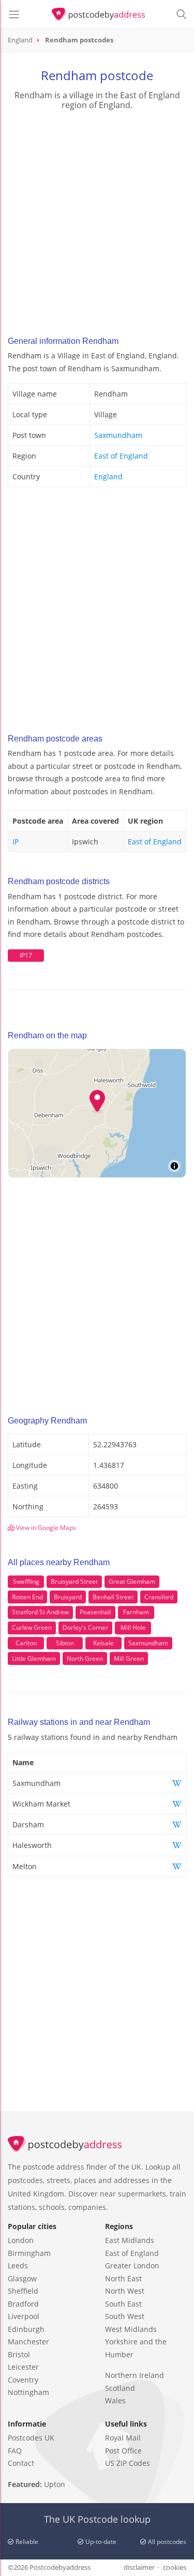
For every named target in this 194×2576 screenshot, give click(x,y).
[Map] (97, 1113)
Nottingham (28, 2392)
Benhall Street (113, 1597)
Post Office (123, 2451)
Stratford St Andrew (40, 1612)
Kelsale (103, 1643)
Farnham (136, 1612)
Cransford (159, 1597)
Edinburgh (26, 2329)
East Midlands (130, 2240)
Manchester (28, 2342)
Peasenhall (95, 1612)
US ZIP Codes (128, 2463)
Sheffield (23, 2291)
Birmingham (29, 2253)
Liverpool (24, 2316)
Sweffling (26, 1581)
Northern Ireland (135, 2375)
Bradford (23, 2304)
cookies (175, 2567)
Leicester (23, 2367)
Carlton (26, 1643)
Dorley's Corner (85, 1627)
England (108, 476)
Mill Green (129, 1658)
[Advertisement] (97, 220)
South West (125, 2316)
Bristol (19, 2354)
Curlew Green (32, 1627)
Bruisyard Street (74, 1581)
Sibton (65, 1643)
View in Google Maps (45, 1528)
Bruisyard (68, 1597)
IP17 (26, 955)
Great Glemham (132, 1581)
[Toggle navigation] (14, 14)
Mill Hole (133, 1627)
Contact (21, 2463)
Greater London (132, 2266)
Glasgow (22, 2278)
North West (125, 2291)
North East (123, 2278)
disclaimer (139, 2567)
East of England (121, 456)
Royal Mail (123, 2438)
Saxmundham (118, 435)
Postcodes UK (31, 2438)
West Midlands (131, 2329)
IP (16, 842)
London (21, 2240)
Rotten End (27, 1597)
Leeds (18, 2266)
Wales (115, 2400)
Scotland (120, 2388)
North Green (85, 1658)
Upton (55, 2484)
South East (123, 2304)
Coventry (23, 2380)
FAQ (15, 2451)
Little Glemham (34, 1658)
